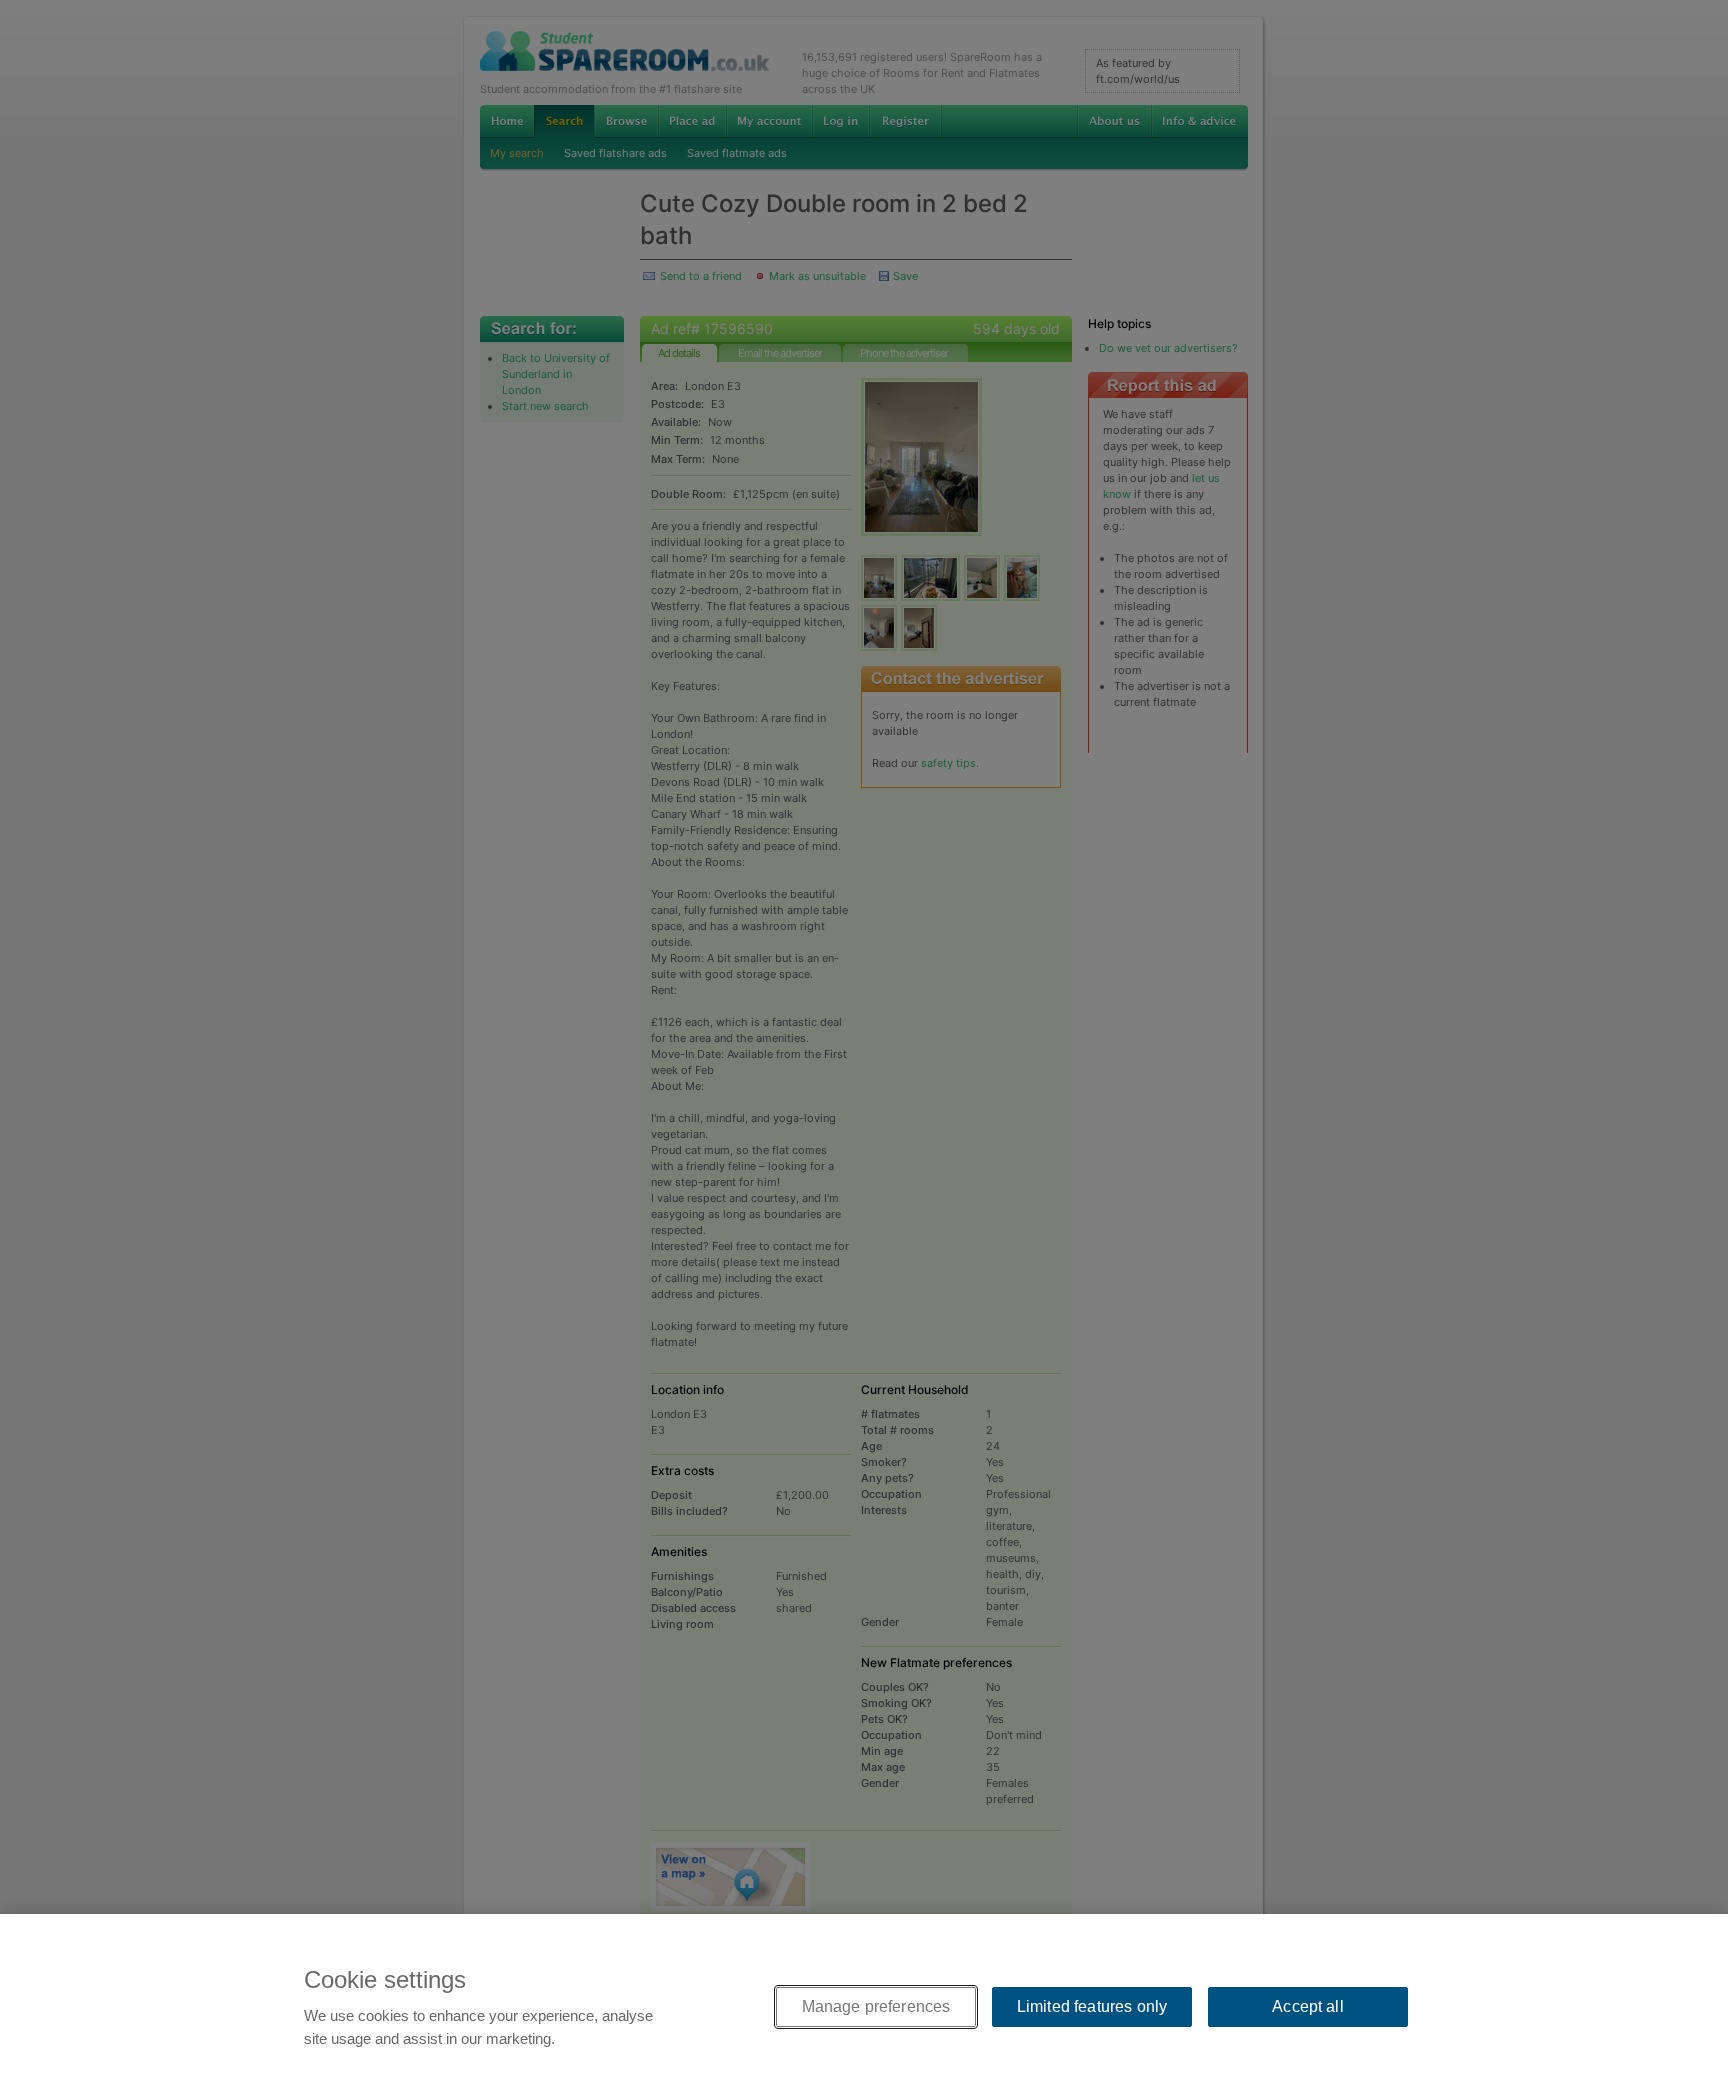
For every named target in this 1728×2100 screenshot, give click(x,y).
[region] (864, 2007)
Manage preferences (876, 2006)
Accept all (1308, 2006)
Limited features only (1092, 2006)
